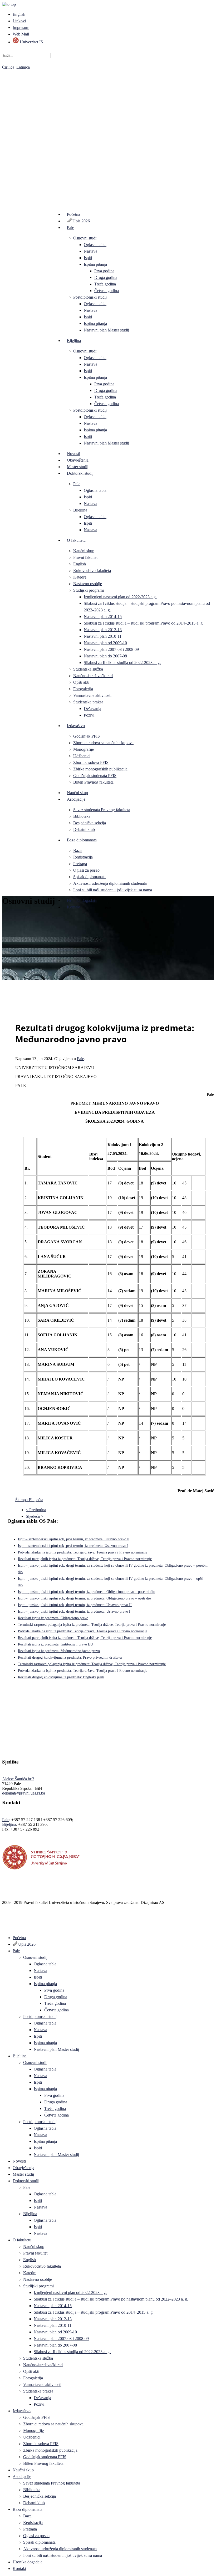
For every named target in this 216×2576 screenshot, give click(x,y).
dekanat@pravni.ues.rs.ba (24, 1793)
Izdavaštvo (76, 726)
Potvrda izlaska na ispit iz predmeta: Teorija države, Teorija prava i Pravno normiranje (83, 1552)
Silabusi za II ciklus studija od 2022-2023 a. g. (122, 663)
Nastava (90, 251)
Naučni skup (84, 551)
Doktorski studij (80, 473)
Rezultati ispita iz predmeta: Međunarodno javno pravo (59, 1651)
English (19, 14)
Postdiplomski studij (90, 297)
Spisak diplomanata (89, 877)
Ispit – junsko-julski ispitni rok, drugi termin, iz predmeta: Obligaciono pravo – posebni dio (87, 1592)
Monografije (84, 749)
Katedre (80, 577)
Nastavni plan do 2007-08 (105, 656)
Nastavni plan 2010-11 (103, 636)
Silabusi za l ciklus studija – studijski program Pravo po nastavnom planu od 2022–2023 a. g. (111, 2299)
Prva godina (104, 271)
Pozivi (89, 715)
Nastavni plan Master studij (106, 330)
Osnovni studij (85, 238)
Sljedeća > (35, 1516)
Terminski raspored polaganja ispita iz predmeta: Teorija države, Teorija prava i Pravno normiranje (92, 1625)
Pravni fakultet (85, 557)
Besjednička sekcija (90, 823)
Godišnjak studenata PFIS (95, 776)
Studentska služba (88, 669)
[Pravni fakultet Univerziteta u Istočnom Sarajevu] (108, 131)
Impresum (21, 27)
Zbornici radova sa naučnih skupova (103, 743)
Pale (70, 228)
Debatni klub (84, 829)
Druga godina (106, 277)
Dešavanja (92, 709)
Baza (77, 850)
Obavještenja (78, 460)
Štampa (22, 1500)
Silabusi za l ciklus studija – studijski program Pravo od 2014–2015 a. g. (144, 623)
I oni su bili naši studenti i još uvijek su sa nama (113, 890)
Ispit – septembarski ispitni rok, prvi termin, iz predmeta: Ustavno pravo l (73, 1546)
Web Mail (21, 34)
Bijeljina (74, 341)
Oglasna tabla (95, 245)
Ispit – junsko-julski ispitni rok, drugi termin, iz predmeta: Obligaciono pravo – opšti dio (84, 1598)
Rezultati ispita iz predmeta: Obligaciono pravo (53, 1618)
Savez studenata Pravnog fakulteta (102, 810)
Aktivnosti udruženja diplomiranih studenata (110, 883)
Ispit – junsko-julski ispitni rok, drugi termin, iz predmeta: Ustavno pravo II (75, 1605)
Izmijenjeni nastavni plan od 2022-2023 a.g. (120, 597)
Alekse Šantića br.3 (18, 1779)
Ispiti (88, 258)
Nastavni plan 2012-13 (103, 630)
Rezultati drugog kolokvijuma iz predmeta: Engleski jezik (61, 1677)
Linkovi (19, 21)
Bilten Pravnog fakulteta (93, 782)
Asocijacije (76, 799)
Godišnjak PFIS (87, 736)
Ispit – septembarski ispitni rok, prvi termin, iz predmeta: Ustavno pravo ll (74, 1539)
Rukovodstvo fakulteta (92, 571)
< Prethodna (36, 1510)
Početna (73, 214)
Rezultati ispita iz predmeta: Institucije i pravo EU (55, 1644)
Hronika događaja (82, 900)
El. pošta (36, 1500)
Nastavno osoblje (88, 584)
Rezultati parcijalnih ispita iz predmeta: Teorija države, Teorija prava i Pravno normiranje (85, 1559)
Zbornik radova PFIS (91, 762)
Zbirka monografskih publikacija (100, 769)
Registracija (83, 857)
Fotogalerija (83, 689)
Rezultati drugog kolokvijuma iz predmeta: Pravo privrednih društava (70, 1657)
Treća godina (105, 284)
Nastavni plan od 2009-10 (105, 643)
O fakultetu (76, 540)
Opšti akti (81, 682)
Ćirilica (8, 67)
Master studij (78, 467)
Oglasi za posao (86, 870)
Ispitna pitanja (95, 264)
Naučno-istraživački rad (93, 676)
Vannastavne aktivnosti (92, 695)
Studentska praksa (88, 702)
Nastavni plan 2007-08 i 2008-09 (111, 649)
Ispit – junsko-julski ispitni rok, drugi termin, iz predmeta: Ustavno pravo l (74, 1611)
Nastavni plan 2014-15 (103, 617)
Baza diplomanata (82, 840)
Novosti (73, 454)
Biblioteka (82, 816)
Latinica (23, 67)
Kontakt (74, 907)
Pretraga (80, 864)
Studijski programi (89, 590)
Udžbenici (82, 756)
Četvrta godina (107, 291)
